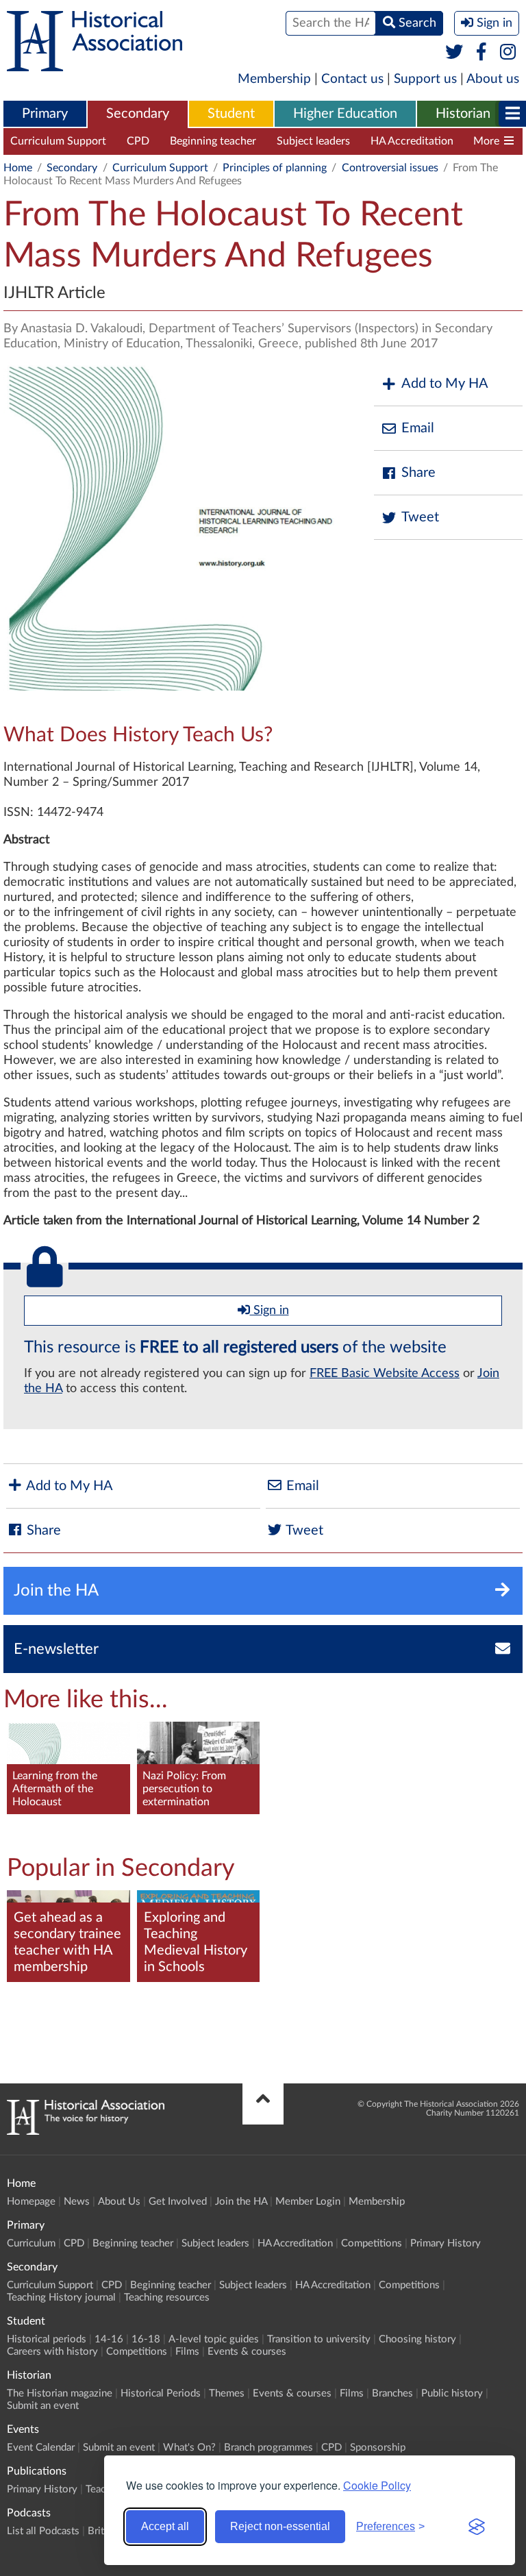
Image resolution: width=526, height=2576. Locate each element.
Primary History (446, 2243)
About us (493, 79)
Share (418, 473)
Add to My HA (445, 384)
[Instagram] (509, 53)
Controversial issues (390, 168)
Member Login (308, 2202)
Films (187, 2352)
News (77, 2202)
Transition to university (319, 2339)
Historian (463, 114)
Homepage (31, 2202)
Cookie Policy (377, 2485)
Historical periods (47, 2339)
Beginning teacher (213, 141)
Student (231, 114)
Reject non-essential (280, 2526)
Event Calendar (41, 2448)
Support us (425, 79)
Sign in (270, 1311)
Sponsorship (378, 2448)
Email (418, 428)
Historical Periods (161, 2393)
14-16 (109, 2339)
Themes (227, 2393)
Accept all (165, 2526)
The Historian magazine (60, 2393)
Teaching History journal (61, 2298)
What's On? (189, 2448)
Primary (45, 114)
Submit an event (43, 2406)
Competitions (372, 2243)
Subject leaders (313, 141)
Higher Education (345, 114)
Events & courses (247, 2352)
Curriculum (31, 2243)
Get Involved (178, 2202)
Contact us (352, 79)
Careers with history (52, 2352)
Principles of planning (275, 168)
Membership (274, 79)
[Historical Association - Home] (86, 2131)
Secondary (138, 114)
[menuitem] (45, 114)
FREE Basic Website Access (385, 1374)
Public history (452, 2393)
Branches (392, 2393)
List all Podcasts (43, 2531)
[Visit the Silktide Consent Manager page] (477, 2527)
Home (18, 168)
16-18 (146, 2339)
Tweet (420, 517)
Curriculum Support (58, 141)
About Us (119, 2202)
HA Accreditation (412, 141)
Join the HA (241, 2202)
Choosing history (417, 2339)
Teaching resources (167, 2298)
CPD (138, 141)
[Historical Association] (95, 64)
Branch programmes (268, 2448)
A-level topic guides (214, 2339)
